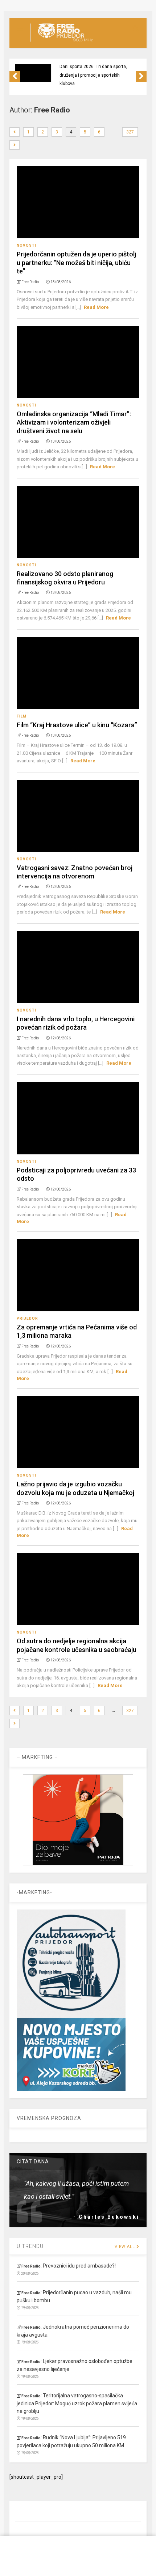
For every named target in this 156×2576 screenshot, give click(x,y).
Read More (96, 307)
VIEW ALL (126, 2247)
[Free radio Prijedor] (61, 42)
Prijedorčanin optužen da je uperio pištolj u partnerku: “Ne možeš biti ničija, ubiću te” (76, 263)
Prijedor (27, 1318)
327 (130, 132)
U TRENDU (30, 2246)
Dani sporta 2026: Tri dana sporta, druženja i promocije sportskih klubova (93, 75)
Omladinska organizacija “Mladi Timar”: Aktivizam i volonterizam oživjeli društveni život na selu (74, 422)
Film (22, 716)
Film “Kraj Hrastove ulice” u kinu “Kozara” (77, 725)
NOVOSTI (26, 245)
